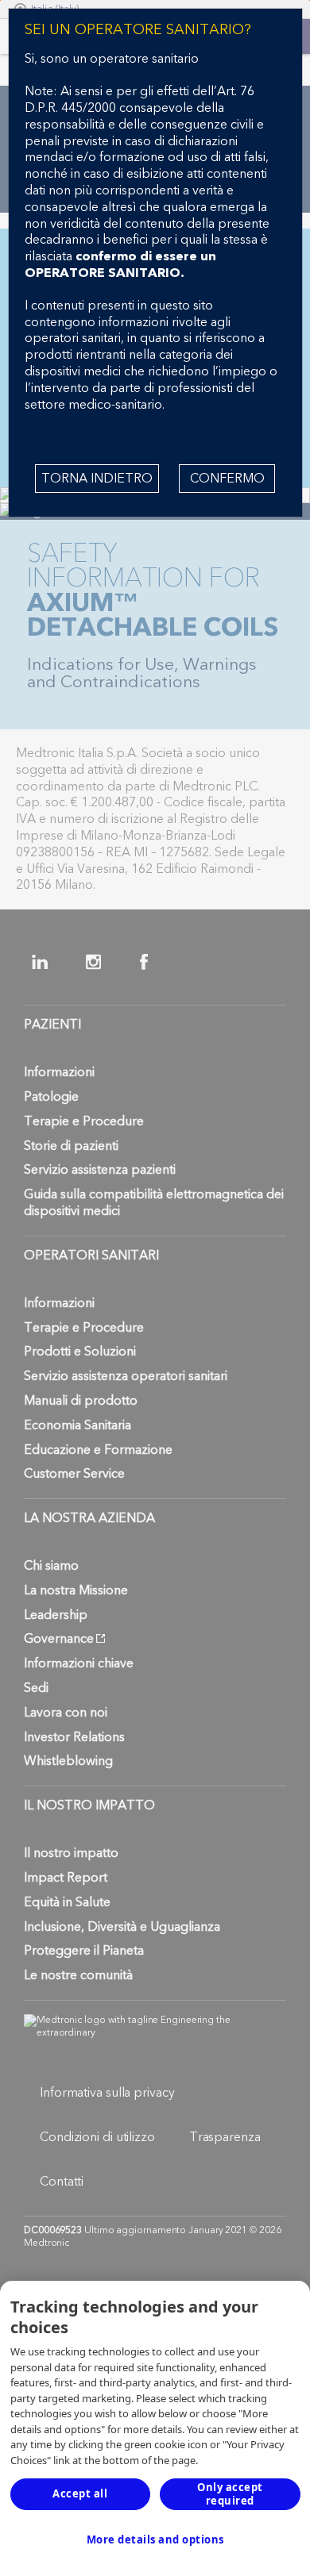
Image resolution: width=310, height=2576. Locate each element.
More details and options (155, 2539)
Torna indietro (97, 479)
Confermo (227, 479)
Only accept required (230, 2494)
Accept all (80, 2493)
